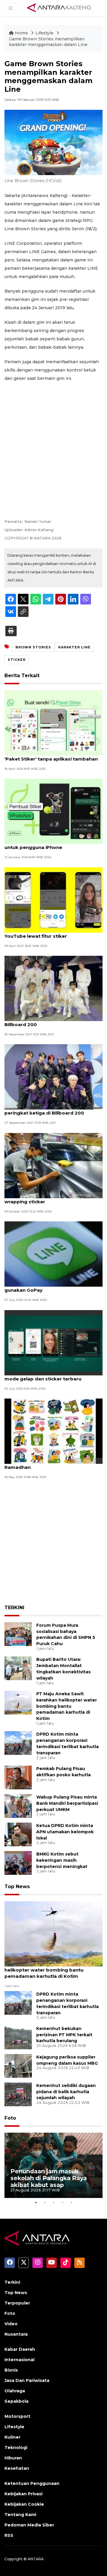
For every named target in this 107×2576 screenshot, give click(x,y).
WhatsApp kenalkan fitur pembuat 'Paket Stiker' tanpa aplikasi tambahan (51, 756)
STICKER (17, 660)
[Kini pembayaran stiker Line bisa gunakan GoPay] (53, 1254)
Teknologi (16, 2448)
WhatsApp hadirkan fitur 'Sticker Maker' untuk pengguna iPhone (53, 844)
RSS (9, 2535)
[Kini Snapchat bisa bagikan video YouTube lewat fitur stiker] (53, 900)
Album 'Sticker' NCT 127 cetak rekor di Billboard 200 (50, 1021)
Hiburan (13, 2458)
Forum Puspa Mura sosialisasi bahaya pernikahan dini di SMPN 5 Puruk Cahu (66, 1634)
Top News (17, 1887)
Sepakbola (16, 2401)
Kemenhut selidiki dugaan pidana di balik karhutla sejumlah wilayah (66, 2092)
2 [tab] (45, 2202)
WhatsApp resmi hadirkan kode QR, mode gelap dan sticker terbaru (48, 1376)
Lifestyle (45, 33)
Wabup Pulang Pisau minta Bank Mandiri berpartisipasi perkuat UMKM (67, 1803)
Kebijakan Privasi (23, 2494)
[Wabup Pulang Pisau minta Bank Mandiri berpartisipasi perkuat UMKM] (18, 1806)
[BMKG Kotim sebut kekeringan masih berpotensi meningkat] (18, 1862)
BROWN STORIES (33, 647)
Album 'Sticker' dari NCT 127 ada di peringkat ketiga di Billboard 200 (46, 1110)
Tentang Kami (20, 2515)
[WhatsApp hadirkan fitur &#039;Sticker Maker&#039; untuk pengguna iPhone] (53, 811)
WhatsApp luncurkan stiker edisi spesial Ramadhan (53, 1464)
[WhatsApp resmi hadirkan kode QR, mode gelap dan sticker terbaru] (53, 1342)
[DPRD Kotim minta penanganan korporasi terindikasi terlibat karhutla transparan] (18, 1743)
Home (21, 33)
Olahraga (15, 2391)
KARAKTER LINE (74, 647)
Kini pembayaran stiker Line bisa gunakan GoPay (43, 1287)
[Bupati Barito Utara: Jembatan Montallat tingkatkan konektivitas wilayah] (18, 1668)
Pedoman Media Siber (29, 2525)
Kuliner (12, 2437)
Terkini (12, 2282)
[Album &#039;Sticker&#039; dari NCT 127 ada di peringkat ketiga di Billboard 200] (53, 1077)
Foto (10, 2118)
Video (11, 2324)
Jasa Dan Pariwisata (27, 2380)
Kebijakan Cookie (24, 2504)
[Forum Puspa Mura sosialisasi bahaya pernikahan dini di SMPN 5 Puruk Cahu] (18, 1634)
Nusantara (16, 2334)
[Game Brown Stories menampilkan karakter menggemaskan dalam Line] (53, 1933)
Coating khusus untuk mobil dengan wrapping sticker (48, 1199)
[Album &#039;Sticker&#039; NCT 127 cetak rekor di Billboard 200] (53, 988)
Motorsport (17, 2416)
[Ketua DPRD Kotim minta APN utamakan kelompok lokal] (18, 1834)
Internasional (19, 2360)
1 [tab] (36, 2202)
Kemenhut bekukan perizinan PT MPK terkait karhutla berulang (64, 2035)
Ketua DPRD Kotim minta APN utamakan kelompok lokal (65, 1832)
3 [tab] (53, 2202)
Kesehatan (17, 2468)
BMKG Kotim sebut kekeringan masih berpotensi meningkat (62, 1860)
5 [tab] (71, 2202)
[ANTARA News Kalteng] (59, 8)
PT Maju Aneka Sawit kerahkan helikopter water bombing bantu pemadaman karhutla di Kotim (67, 1706)
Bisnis (11, 2370)
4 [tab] (62, 2202)
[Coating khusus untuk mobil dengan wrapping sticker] (53, 1165)
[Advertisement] (53, 442)
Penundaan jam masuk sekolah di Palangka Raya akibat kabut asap (49, 2178)
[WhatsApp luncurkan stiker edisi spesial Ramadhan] (53, 1431)
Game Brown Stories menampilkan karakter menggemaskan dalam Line (48, 42)
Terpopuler (17, 2303)
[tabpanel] (53, 2165)
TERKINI (14, 1608)
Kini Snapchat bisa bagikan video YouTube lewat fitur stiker (44, 933)
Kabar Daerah (20, 2349)
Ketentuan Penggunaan (32, 2483)
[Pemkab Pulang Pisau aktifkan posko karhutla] (18, 1777)
